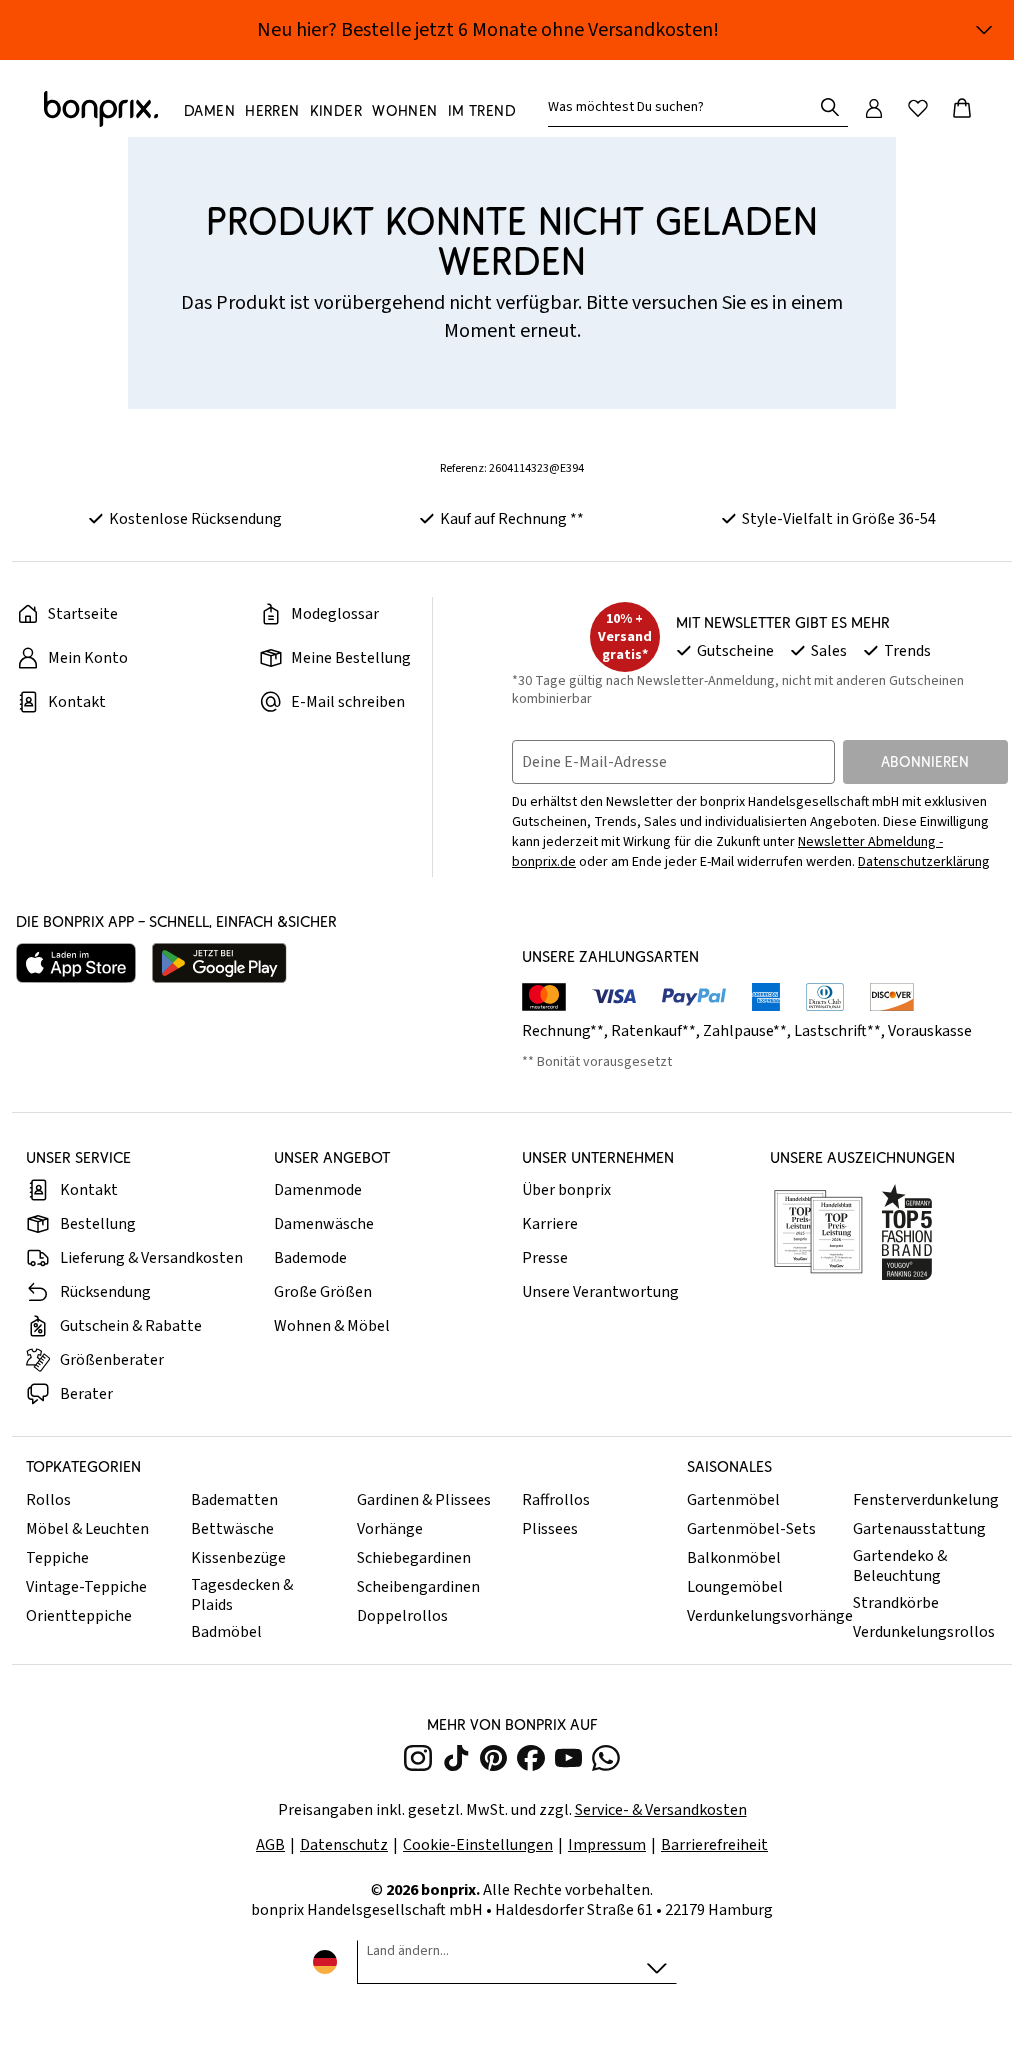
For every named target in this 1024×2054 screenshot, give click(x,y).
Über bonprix (566, 1190)
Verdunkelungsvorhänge (764, 1616)
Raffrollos (556, 1500)
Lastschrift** (837, 1031)
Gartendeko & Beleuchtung (900, 1566)
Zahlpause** (745, 1031)
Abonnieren (925, 761)
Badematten (234, 1500)
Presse (545, 1258)
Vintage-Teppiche (86, 1587)
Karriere (550, 1224)
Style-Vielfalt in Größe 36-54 (839, 519)
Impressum (607, 1845)
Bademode (310, 1258)
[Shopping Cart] (962, 108)
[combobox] (684, 107)
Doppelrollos (402, 1616)
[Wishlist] (918, 108)
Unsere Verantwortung (600, 1292)
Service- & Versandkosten (661, 1810)
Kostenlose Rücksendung (195, 519)
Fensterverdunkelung (926, 1500)
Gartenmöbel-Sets (751, 1529)
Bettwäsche (232, 1529)
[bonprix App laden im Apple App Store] (76, 963)
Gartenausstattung (919, 1529)
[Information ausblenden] (984, 30)
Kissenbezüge (238, 1558)
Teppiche (57, 1558)
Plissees (550, 1529)
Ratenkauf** (653, 1031)
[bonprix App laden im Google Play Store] (219, 963)
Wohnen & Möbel (332, 1326)
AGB (270, 1845)
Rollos (48, 1500)
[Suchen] (830, 107)
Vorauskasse (930, 1031)
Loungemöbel (735, 1587)
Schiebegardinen (414, 1558)
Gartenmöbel (733, 1500)
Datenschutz (344, 1845)
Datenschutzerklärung (924, 862)
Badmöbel (226, 1632)
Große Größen (323, 1292)
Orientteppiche (79, 1616)
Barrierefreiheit (714, 1845)
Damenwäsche (324, 1224)
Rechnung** (563, 1031)
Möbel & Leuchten (87, 1529)
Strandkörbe (896, 1603)
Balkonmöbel (734, 1558)
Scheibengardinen (418, 1587)
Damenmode (318, 1190)
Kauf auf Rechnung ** (512, 519)
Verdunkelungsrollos (924, 1632)
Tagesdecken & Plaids (242, 1595)
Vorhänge (390, 1529)
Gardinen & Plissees (424, 1500)
